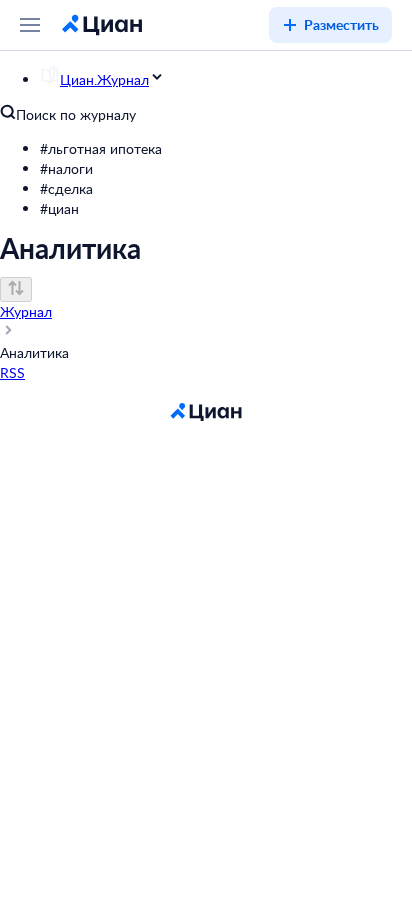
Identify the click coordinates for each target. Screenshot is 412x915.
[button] (226, 149)
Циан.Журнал (104, 79)
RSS (12, 372)
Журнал (26, 311)
